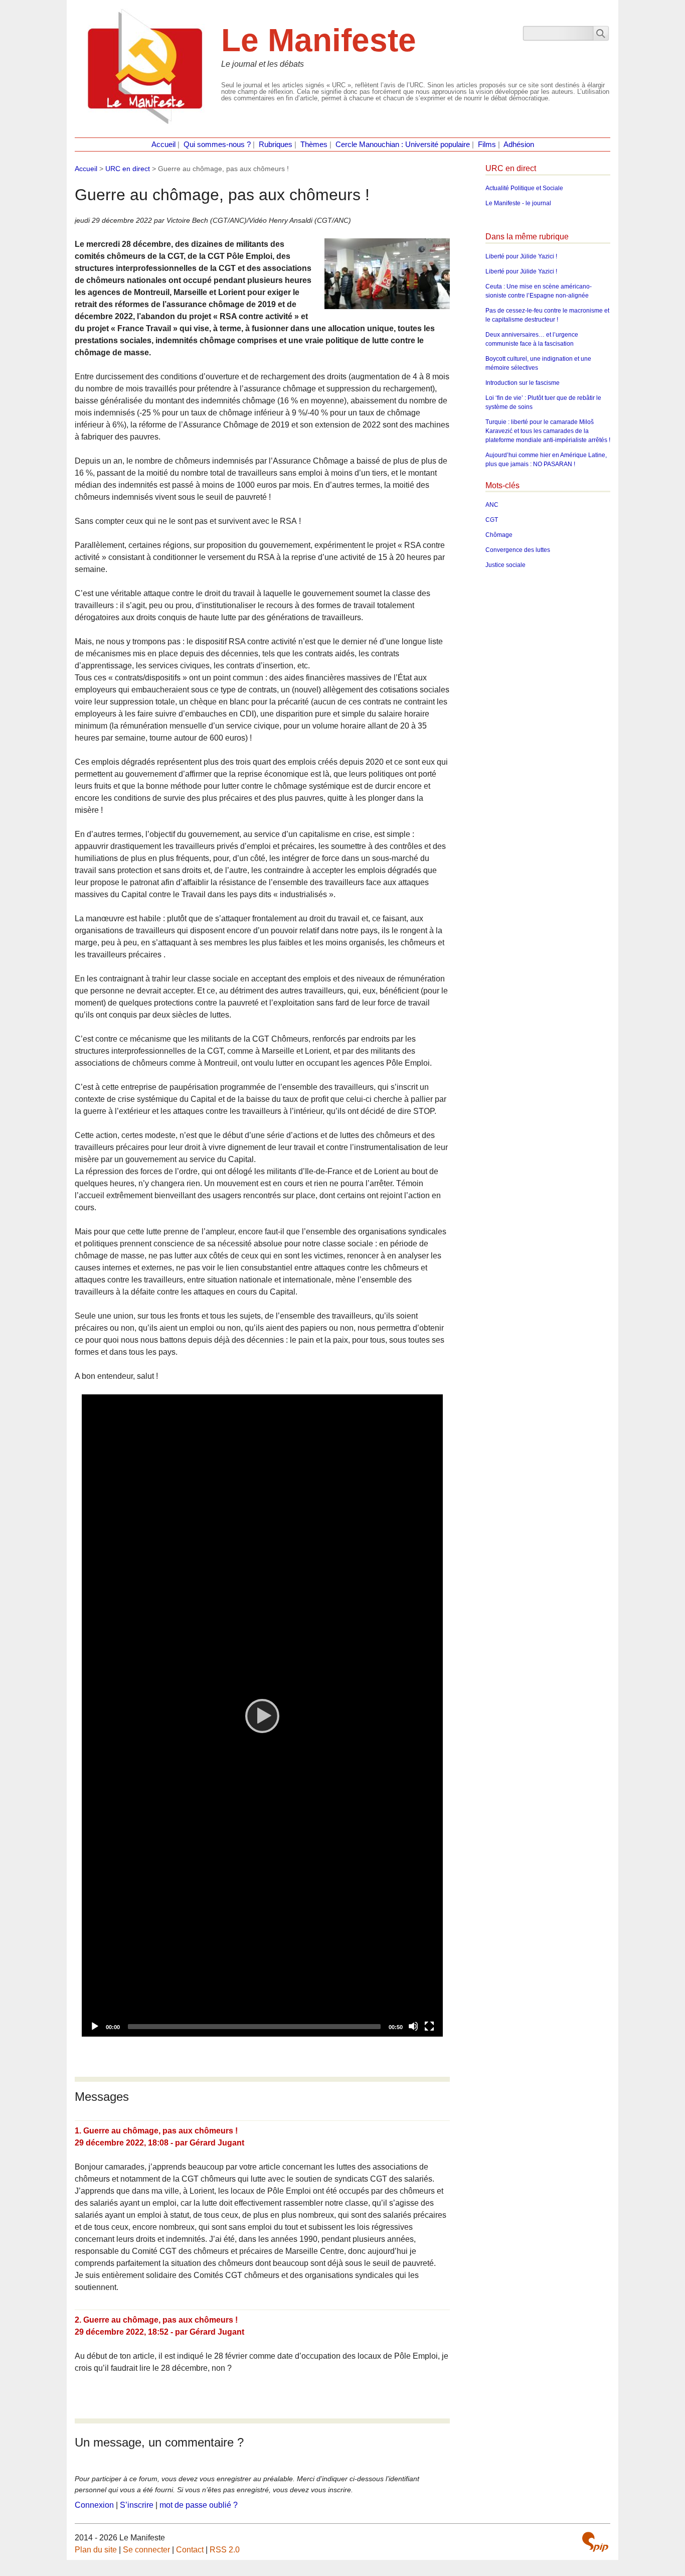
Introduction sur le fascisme (523, 383)
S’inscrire (137, 2505)
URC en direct (128, 169)
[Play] (262, 1715)
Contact (190, 2550)
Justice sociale (505, 565)
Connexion (94, 2505)
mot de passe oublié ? (199, 2505)
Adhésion (519, 145)
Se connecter (146, 2550)
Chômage (499, 535)
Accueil (163, 145)
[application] (262, 1715)
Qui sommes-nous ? (217, 145)
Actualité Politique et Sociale (524, 188)
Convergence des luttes (518, 550)
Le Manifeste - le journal (518, 203)
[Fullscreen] (429, 2026)
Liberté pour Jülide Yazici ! (521, 256)
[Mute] (413, 2026)
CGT (492, 520)
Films (487, 145)
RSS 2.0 (225, 2550)
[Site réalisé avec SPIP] (595, 2542)
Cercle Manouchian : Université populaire (403, 145)
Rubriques (276, 145)
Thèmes (314, 145)
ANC (492, 505)
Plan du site (96, 2550)
